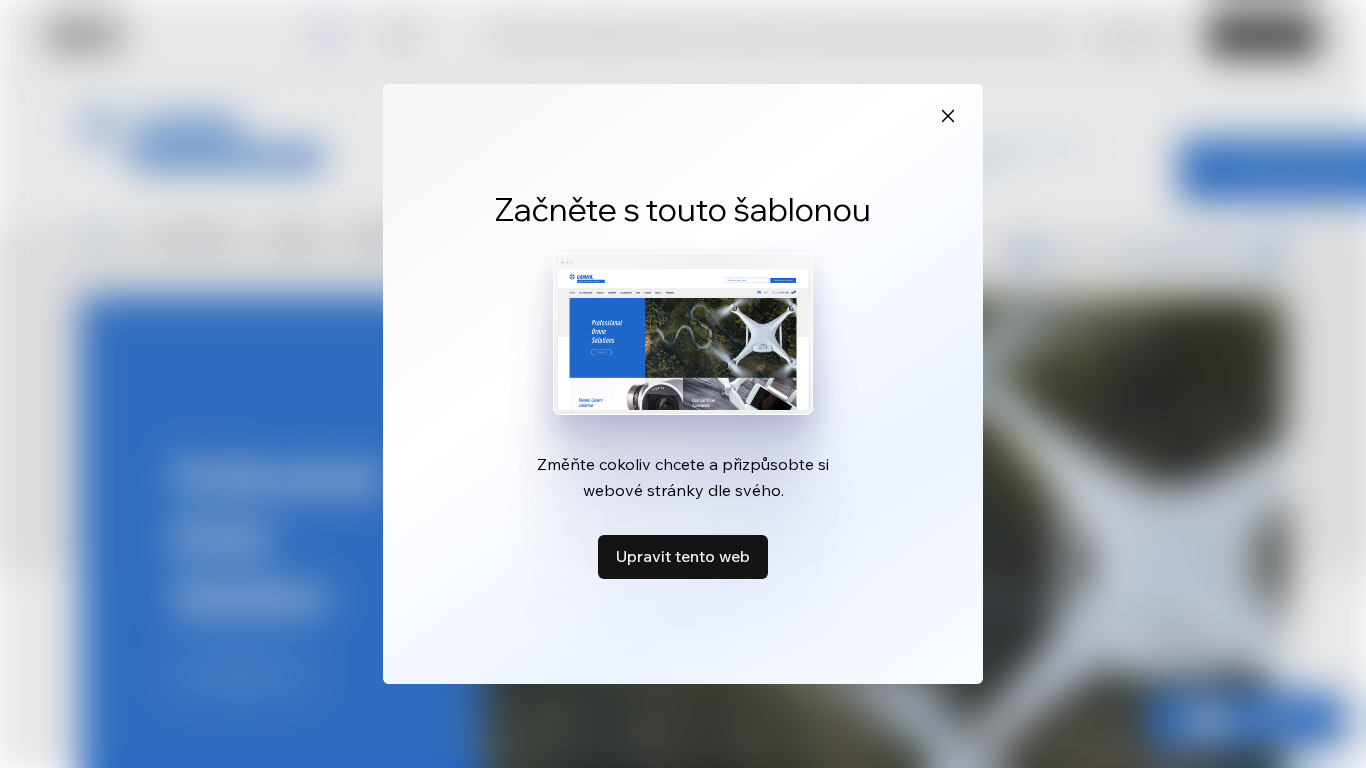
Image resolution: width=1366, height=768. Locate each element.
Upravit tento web (683, 556)
